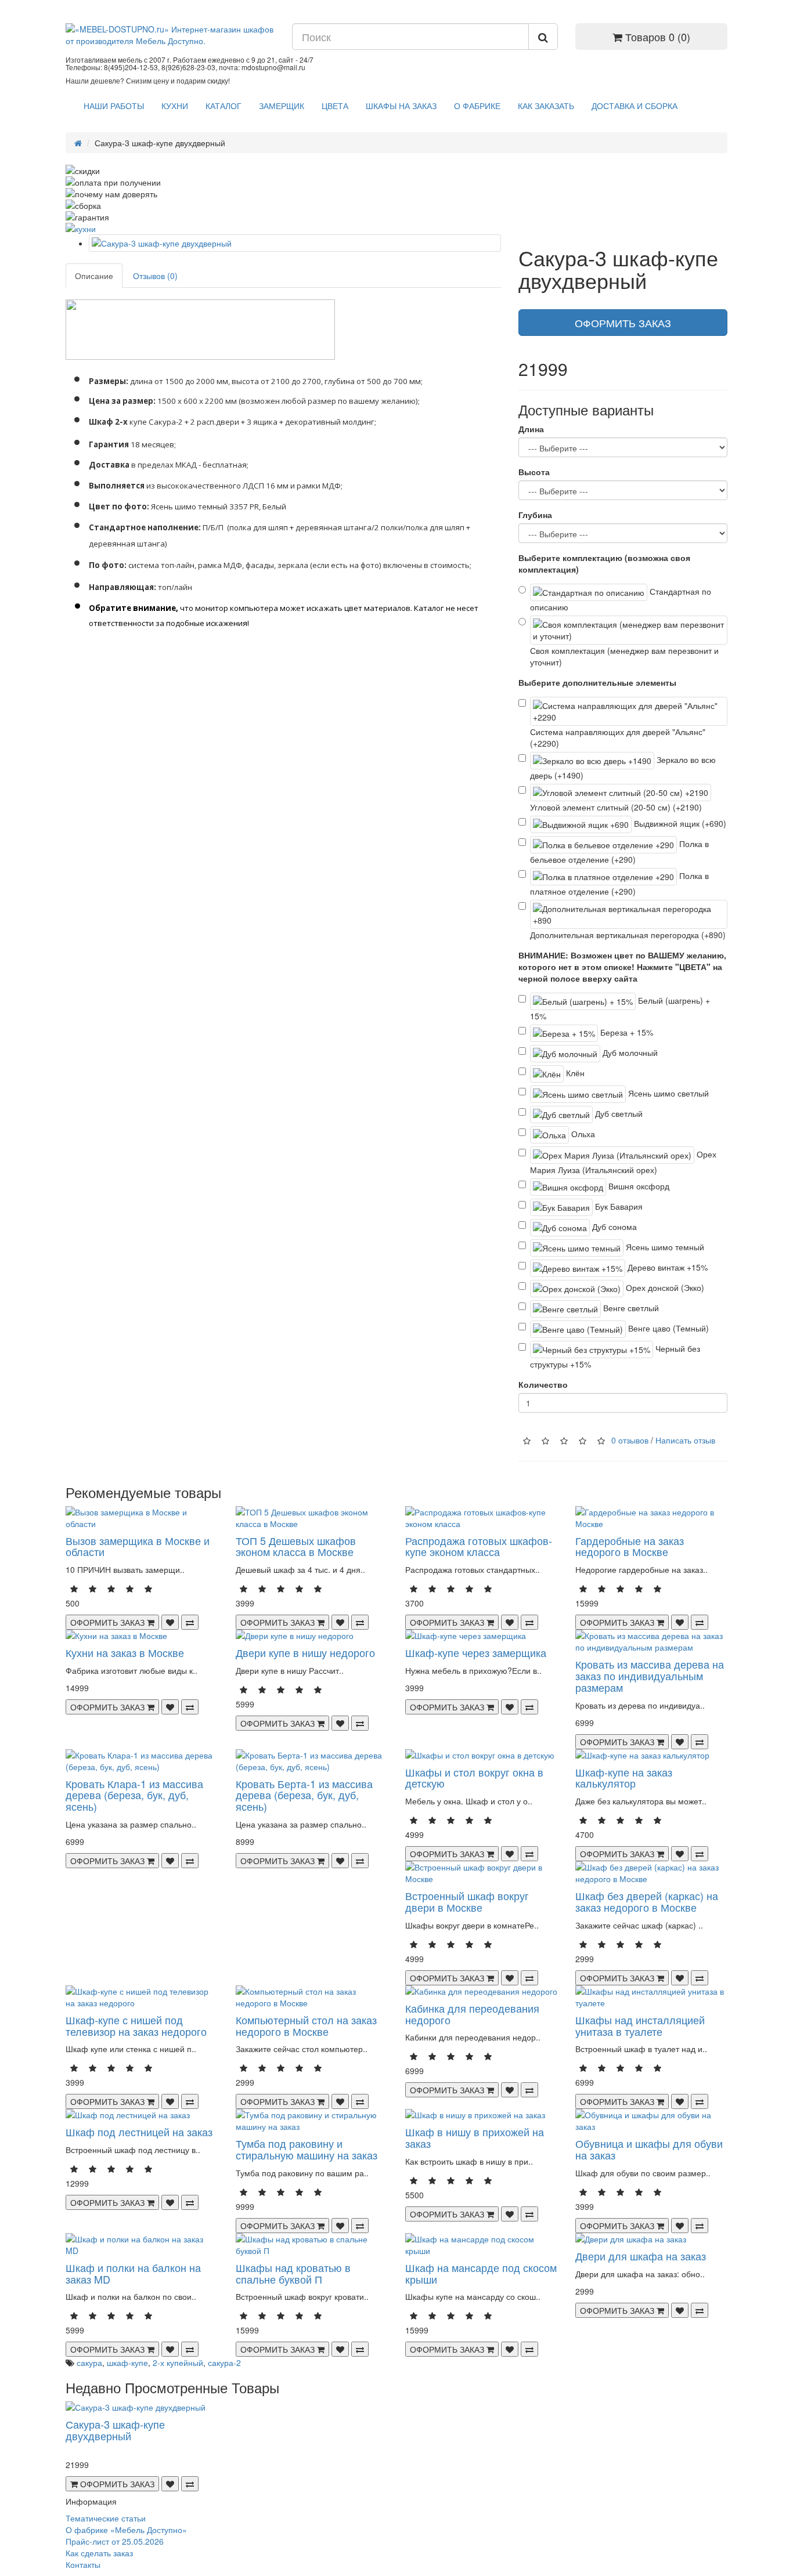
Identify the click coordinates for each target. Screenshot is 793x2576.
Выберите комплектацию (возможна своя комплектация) (604, 563)
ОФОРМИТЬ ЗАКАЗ (623, 323)
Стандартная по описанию (621, 599)
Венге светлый (630, 1308)
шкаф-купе (127, 2362)
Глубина (535, 515)
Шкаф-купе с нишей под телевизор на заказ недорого (136, 2025)
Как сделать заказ (99, 2553)
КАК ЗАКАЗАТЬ (546, 106)
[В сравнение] (190, 1622)
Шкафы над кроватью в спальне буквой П (293, 2273)
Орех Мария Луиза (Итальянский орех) (623, 1162)
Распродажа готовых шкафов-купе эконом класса (479, 1546)
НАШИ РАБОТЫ (114, 106)
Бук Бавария (618, 1206)
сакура (89, 2362)
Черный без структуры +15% (615, 1356)
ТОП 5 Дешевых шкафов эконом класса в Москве (296, 1546)
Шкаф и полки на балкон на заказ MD (133, 2273)
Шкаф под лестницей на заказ (139, 2132)
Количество (543, 1384)
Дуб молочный (629, 1052)
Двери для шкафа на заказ (641, 2256)
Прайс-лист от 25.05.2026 (115, 2541)
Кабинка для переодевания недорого (472, 2014)
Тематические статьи (106, 2518)
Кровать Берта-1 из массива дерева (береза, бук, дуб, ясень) (304, 1795)
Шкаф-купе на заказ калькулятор (624, 1778)
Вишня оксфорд (638, 1186)
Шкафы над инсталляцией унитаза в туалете (640, 2025)
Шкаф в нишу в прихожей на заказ (475, 2137)
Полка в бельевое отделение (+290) (619, 851)
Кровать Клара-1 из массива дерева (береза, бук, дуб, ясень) (134, 1795)
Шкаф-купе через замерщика (476, 1652)
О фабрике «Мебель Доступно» (126, 2530)
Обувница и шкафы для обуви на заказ (649, 2149)
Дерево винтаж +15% (666, 1267)
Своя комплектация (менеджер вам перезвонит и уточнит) (624, 656)
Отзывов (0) (155, 276)
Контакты (83, 2564)
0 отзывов (630, 1440)
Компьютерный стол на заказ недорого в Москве (306, 2025)
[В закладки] (170, 1622)
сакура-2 (224, 2362)
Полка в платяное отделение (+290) (619, 883)
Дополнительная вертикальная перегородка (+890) (628, 935)
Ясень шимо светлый (667, 1093)
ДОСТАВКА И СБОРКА (635, 106)
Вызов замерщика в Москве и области (138, 1546)
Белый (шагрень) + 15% (620, 1008)
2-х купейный (178, 2362)
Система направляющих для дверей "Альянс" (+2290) (618, 737)
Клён (574, 1073)
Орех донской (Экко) (664, 1287)
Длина (531, 429)
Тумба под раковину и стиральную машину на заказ (307, 2149)
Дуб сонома (613, 1227)
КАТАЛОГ (224, 106)
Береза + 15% (626, 1032)
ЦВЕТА (335, 106)
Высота (534, 472)
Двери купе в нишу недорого (305, 1652)
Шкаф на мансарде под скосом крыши (481, 2273)
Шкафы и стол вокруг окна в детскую (474, 1778)
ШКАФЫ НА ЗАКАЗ (401, 106)
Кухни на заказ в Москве (125, 1652)
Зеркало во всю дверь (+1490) (623, 767)
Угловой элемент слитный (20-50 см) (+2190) (616, 807)
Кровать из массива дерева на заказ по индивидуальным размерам (650, 1676)
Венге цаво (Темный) (667, 1328)
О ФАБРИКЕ (477, 106)
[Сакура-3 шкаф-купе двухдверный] (295, 243)
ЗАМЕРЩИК (282, 106)
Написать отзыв (685, 1440)
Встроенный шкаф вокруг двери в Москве (467, 1901)
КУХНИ (175, 106)
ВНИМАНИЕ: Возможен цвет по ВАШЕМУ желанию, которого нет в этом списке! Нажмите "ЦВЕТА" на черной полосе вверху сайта (622, 967)
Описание (94, 276)
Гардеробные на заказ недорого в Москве (630, 1546)
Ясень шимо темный (664, 1247)
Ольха (582, 1134)
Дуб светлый (618, 1113)
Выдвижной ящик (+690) (679, 823)
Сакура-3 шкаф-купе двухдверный (115, 2430)
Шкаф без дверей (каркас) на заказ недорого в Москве (647, 1901)
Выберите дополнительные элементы (597, 682)
